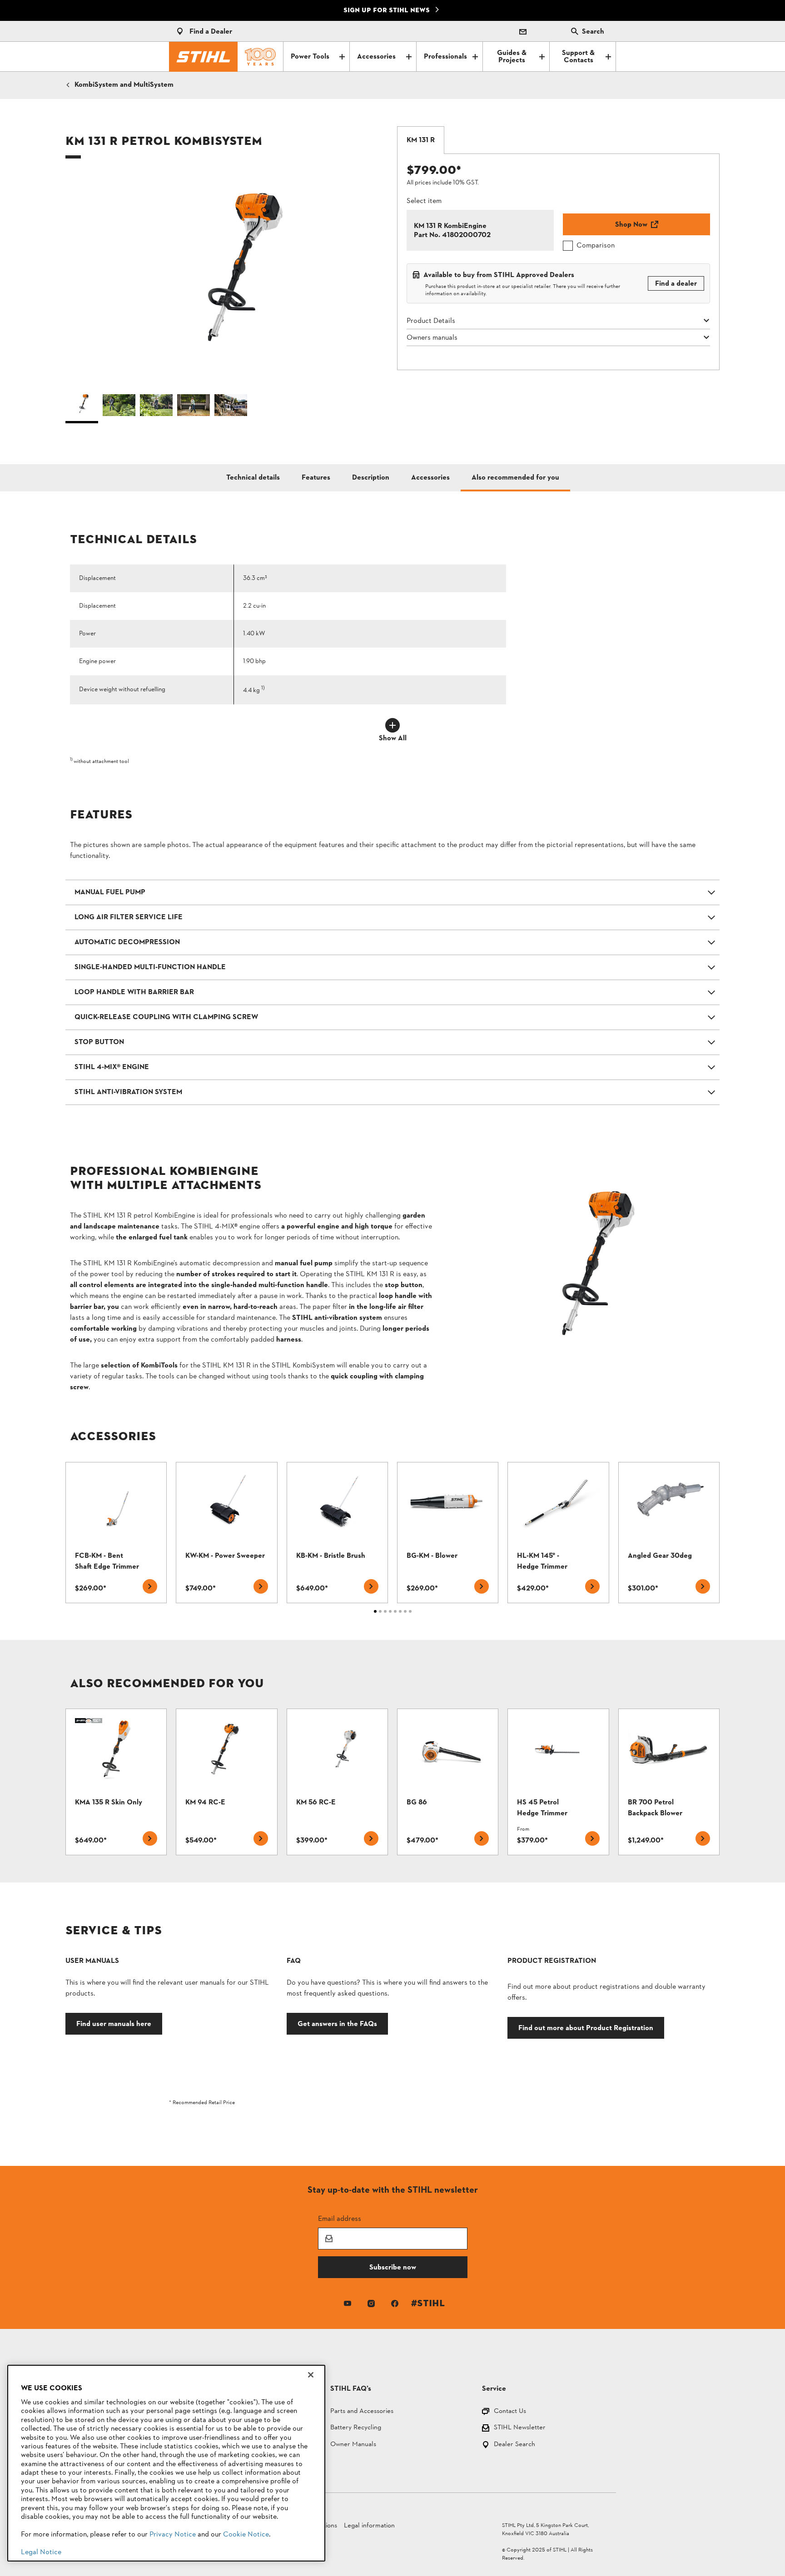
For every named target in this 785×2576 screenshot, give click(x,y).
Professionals (445, 57)
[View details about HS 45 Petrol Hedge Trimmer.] (558, 1782)
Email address (340, 2218)
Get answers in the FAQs (337, 2024)
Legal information (369, 2526)
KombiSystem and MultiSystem (124, 85)
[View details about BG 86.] (448, 1782)
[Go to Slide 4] (194, 407)
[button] (227, 280)
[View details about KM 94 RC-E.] (226, 1782)
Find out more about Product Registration (586, 2028)
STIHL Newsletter (520, 2428)
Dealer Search (514, 2445)
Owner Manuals (353, 2445)
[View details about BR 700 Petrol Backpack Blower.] (669, 1782)
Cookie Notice (246, 2535)
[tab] (421, 140)
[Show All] (392, 725)
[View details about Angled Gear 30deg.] (669, 1533)
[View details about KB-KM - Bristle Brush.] (337, 1533)
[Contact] (523, 31)
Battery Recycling (356, 2428)
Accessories (376, 57)
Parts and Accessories (362, 2412)
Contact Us (510, 2412)
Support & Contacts (578, 57)
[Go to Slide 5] (231, 407)
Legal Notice (41, 2552)
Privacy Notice (173, 2535)
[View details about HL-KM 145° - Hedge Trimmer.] (558, 1533)
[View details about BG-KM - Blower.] (448, 1533)
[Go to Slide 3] (156, 407)
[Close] (311, 2375)
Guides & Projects (512, 57)
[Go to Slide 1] (82, 407)
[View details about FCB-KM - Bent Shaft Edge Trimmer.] (116, 1533)
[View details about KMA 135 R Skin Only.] (116, 1782)
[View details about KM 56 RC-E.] (337, 1782)
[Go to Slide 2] (119, 407)
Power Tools (310, 57)
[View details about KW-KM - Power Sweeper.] (226, 1533)
